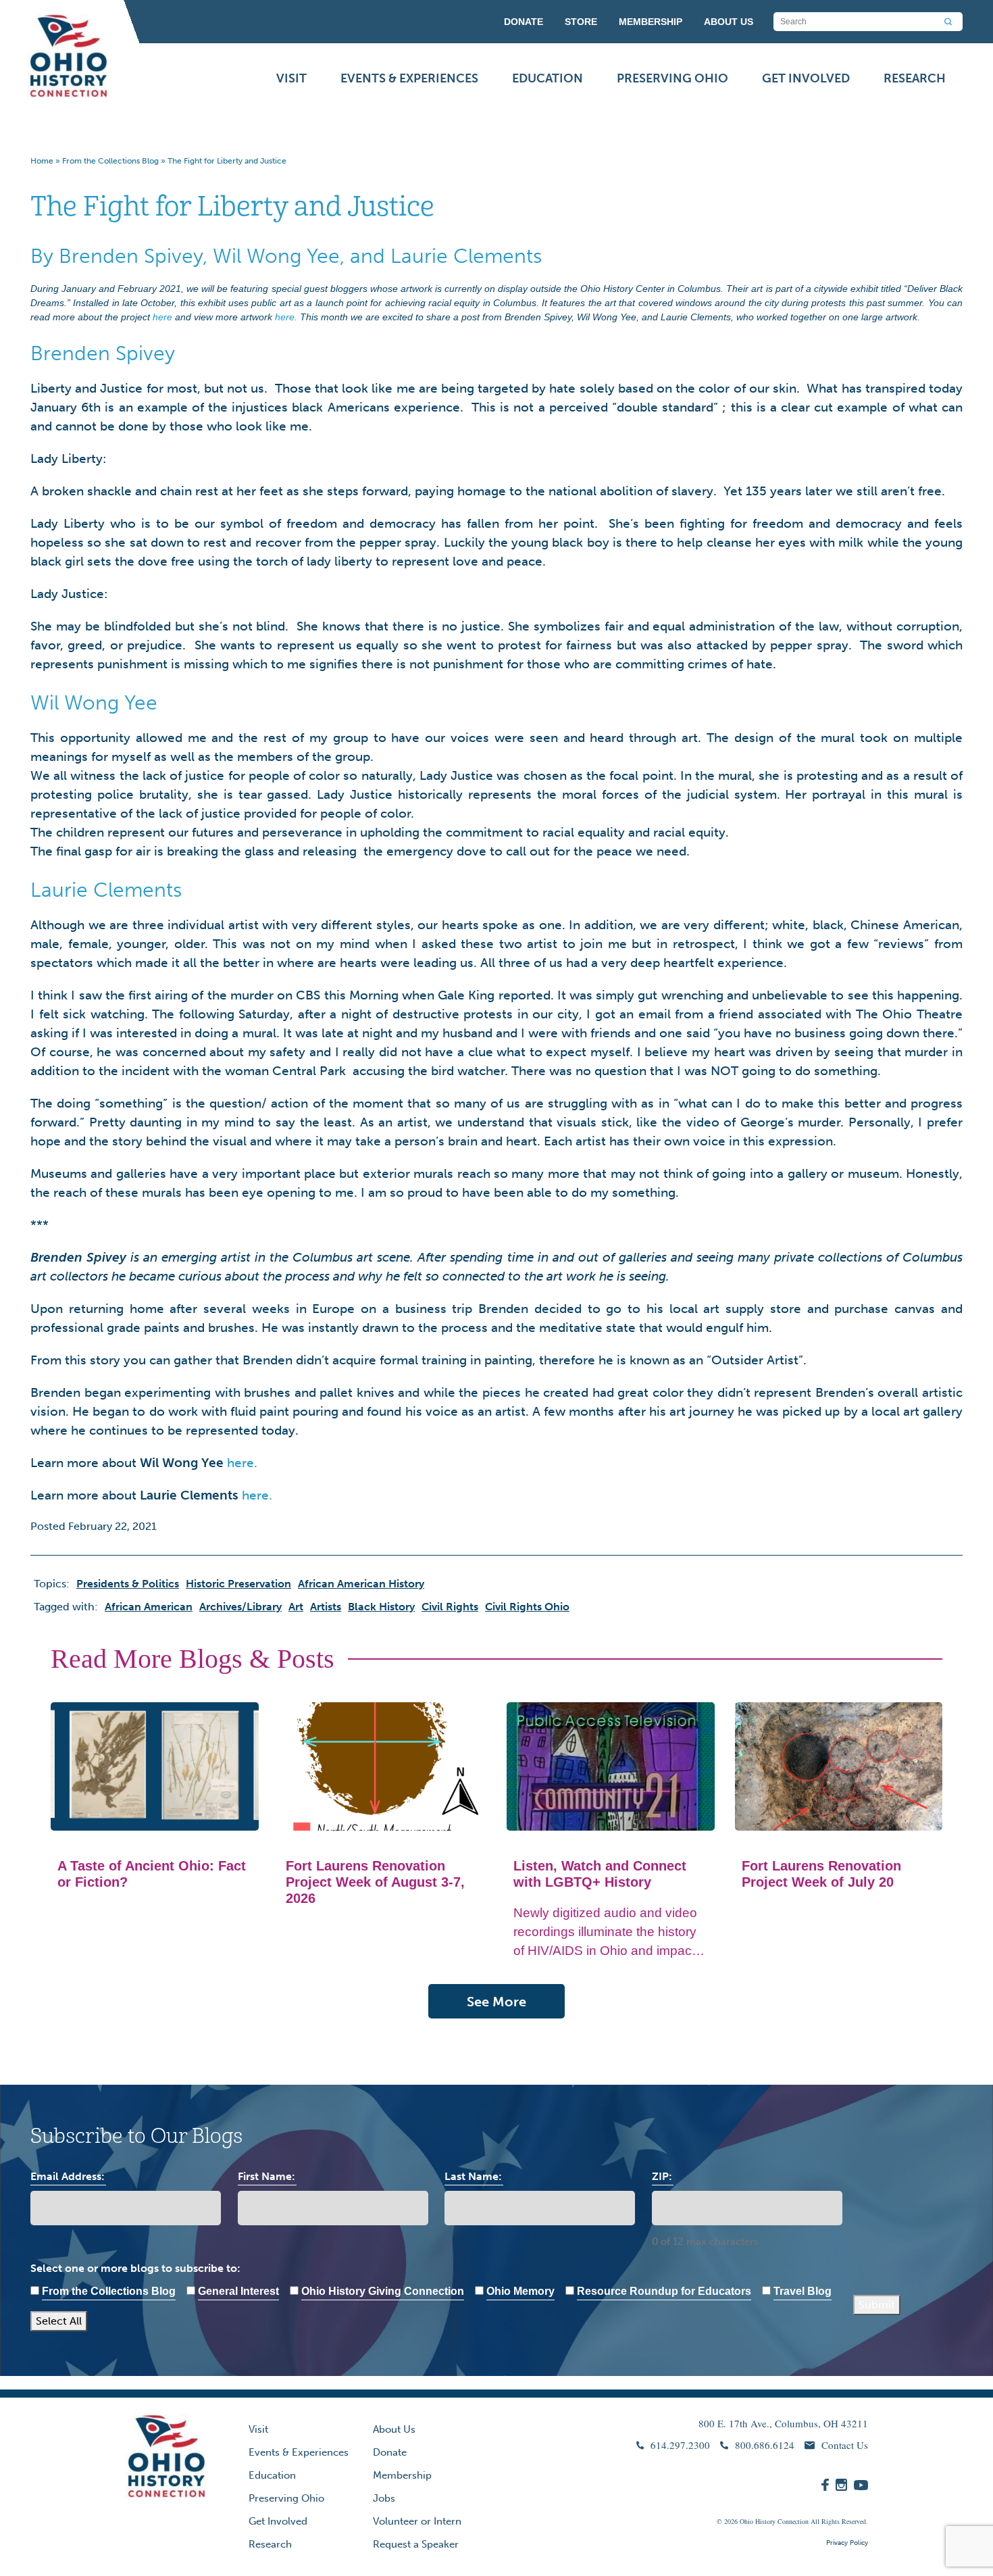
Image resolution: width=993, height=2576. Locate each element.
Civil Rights (450, 1607)
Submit (877, 2305)
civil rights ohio (527, 1607)
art (296, 1607)
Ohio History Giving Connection (383, 2291)
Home (42, 161)
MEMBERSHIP (651, 22)
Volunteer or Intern (417, 2521)
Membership (402, 2475)
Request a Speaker (416, 2544)
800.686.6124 (765, 2445)
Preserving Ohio (672, 78)
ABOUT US (729, 22)
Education (548, 78)
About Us (394, 2429)
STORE (581, 22)
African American (149, 1607)
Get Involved (806, 78)
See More (496, 2002)
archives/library (240, 1607)
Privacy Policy (847, 2543)
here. (286, 317)
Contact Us (845, 2445)
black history (381, 1607)
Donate (390, 2452)
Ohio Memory (520, 2291)
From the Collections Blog (110, 161)
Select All (59, 2321)
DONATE (524, 22)
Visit (291, 78)
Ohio (746, 2521)
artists (326, 1607)
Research (915, 78)
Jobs (384, 2498)
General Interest (238, 2291)
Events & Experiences (409, 78)
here (162, 317)
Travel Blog (803, 2291)
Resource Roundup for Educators (664, 2291)
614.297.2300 (680, 2445)
